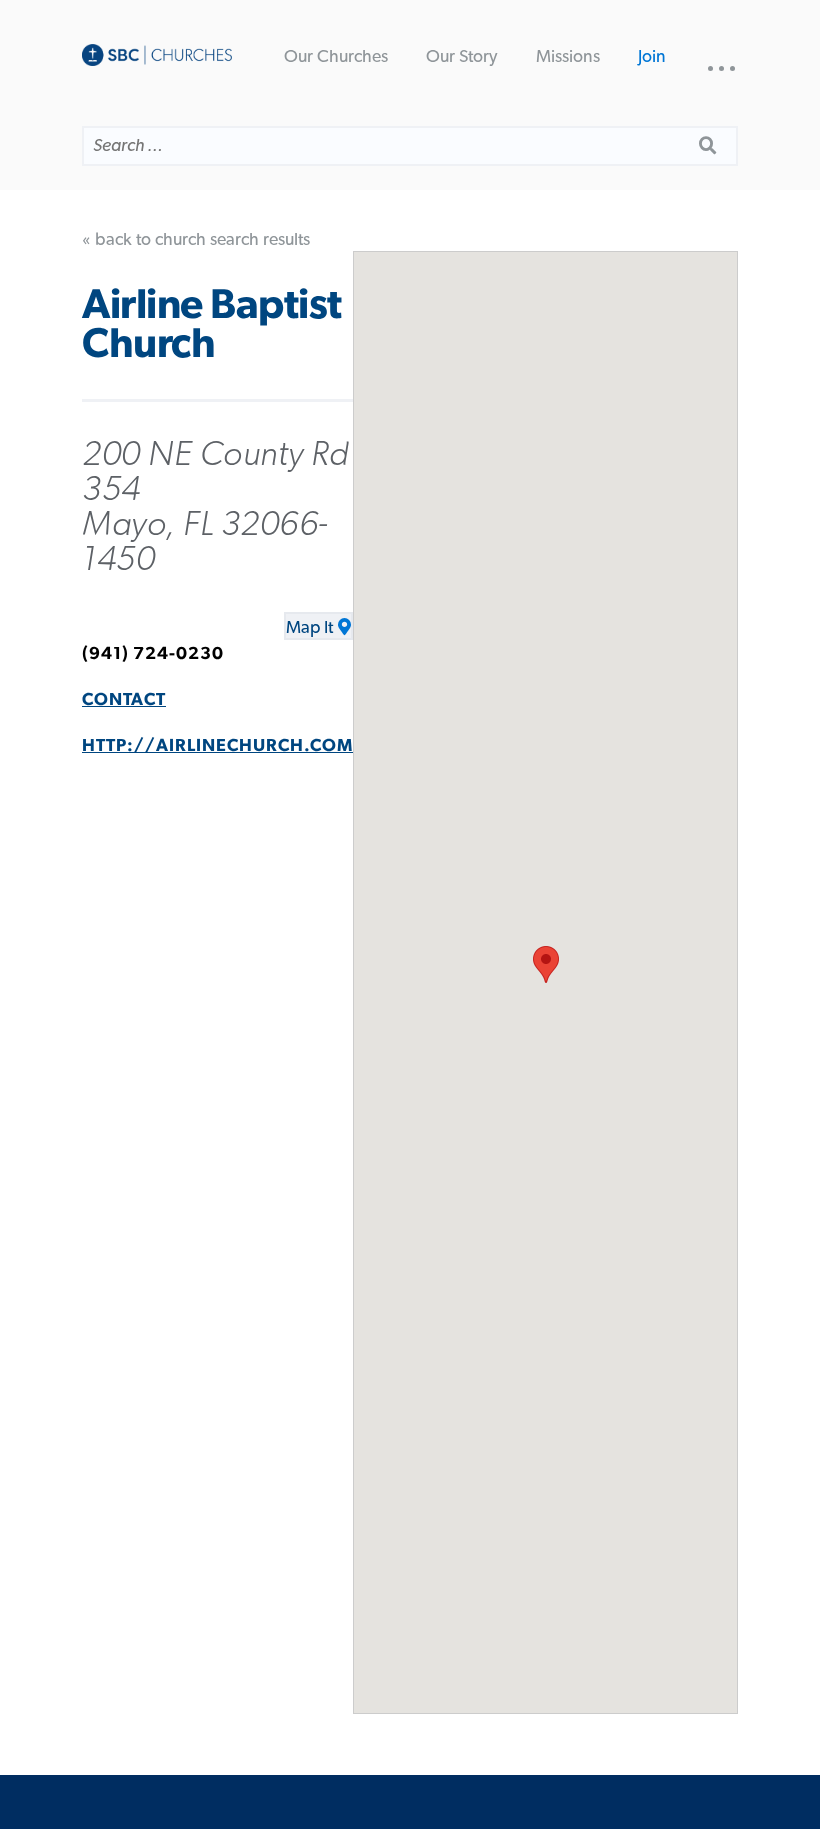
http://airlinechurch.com (217, 746)
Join (652, 57)
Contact (124, 700)
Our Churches (336, 57)
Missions (568, 57)
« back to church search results (196, 240)
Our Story (461, 57)
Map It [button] (309, 628)
